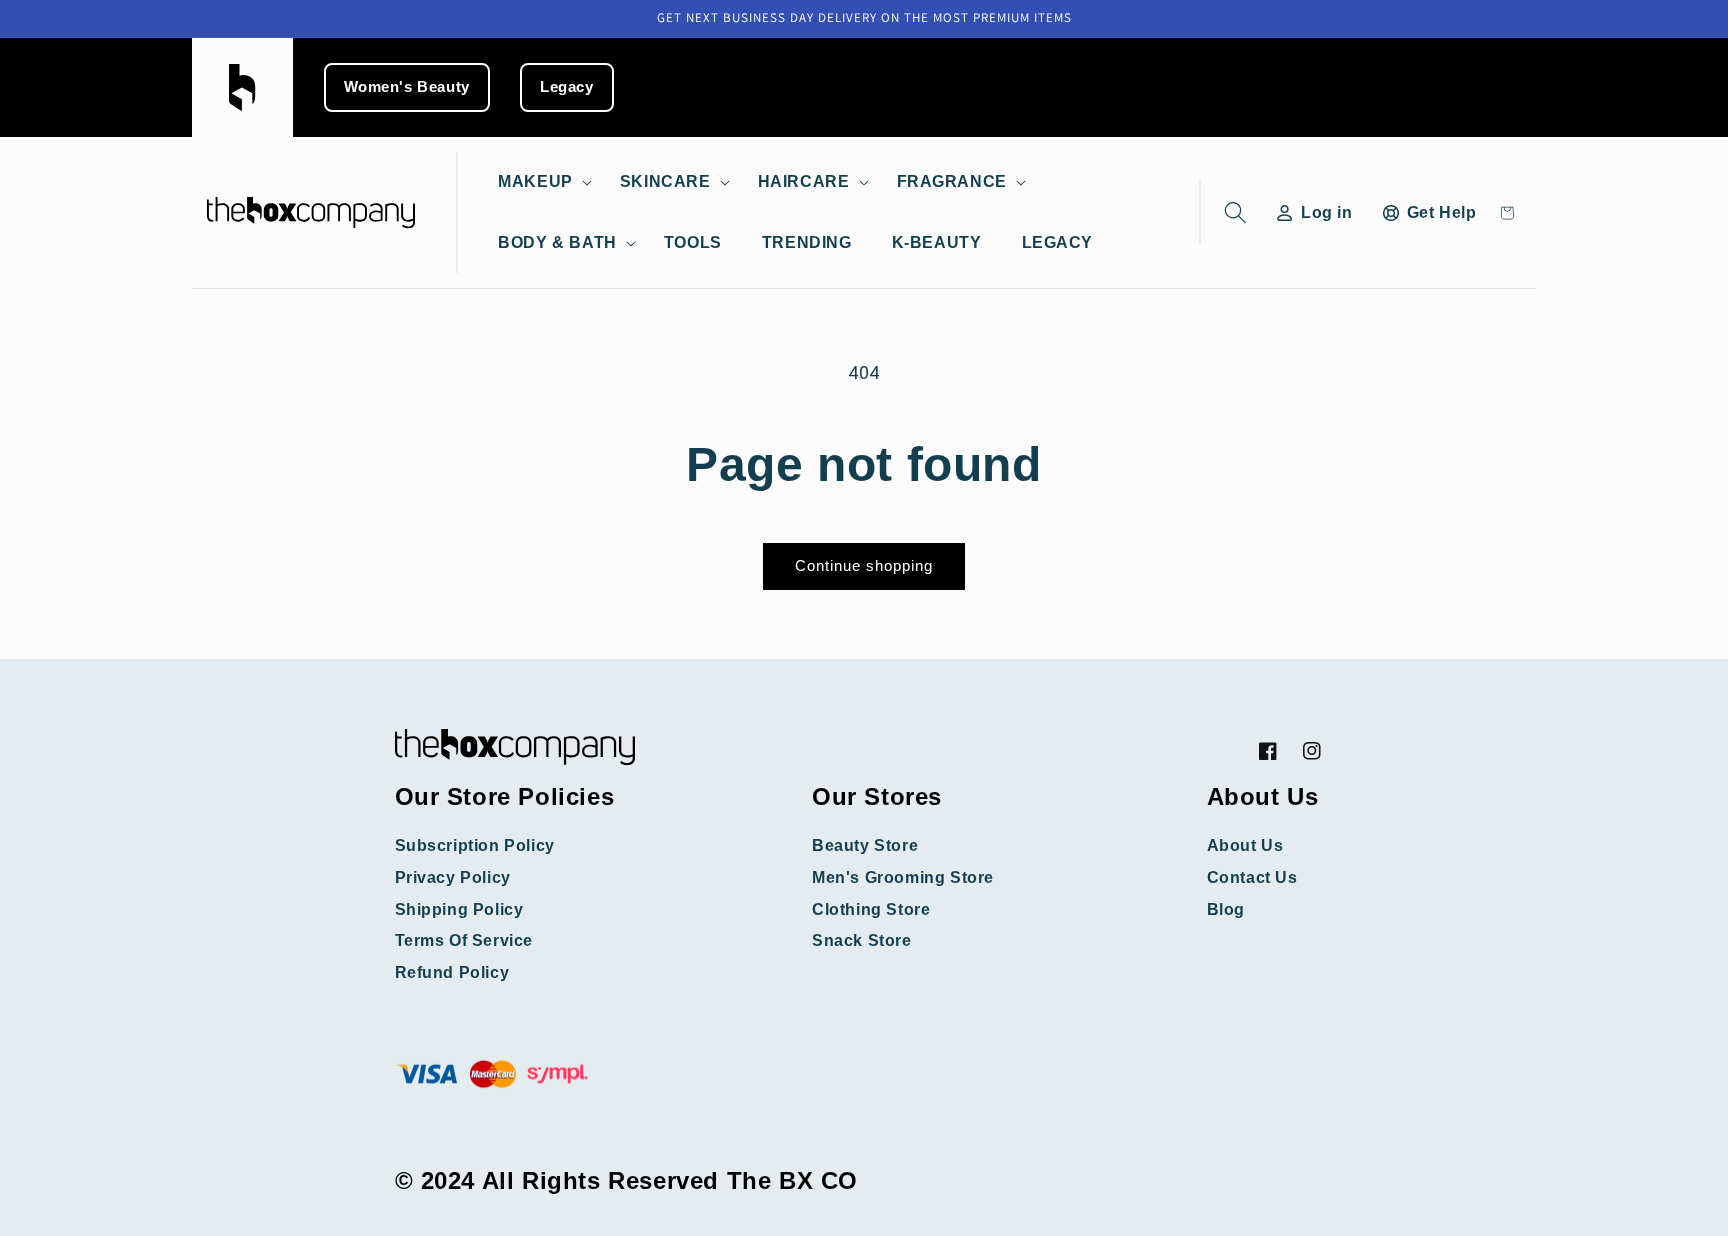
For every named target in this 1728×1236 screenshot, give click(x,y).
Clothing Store (871, 909)
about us (1245, 845)
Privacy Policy (453, 877)
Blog (1226, 909)
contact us (1252, 877)
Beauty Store (865, 845)
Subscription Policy (475, 845)
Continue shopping (864, 565)
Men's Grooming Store (903, 877)
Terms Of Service (464, 940)
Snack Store (862, 940)
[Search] (1231, 212)
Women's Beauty (407, 87)
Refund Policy (452, 972)
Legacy (567, 87)
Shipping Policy (459, 909)
